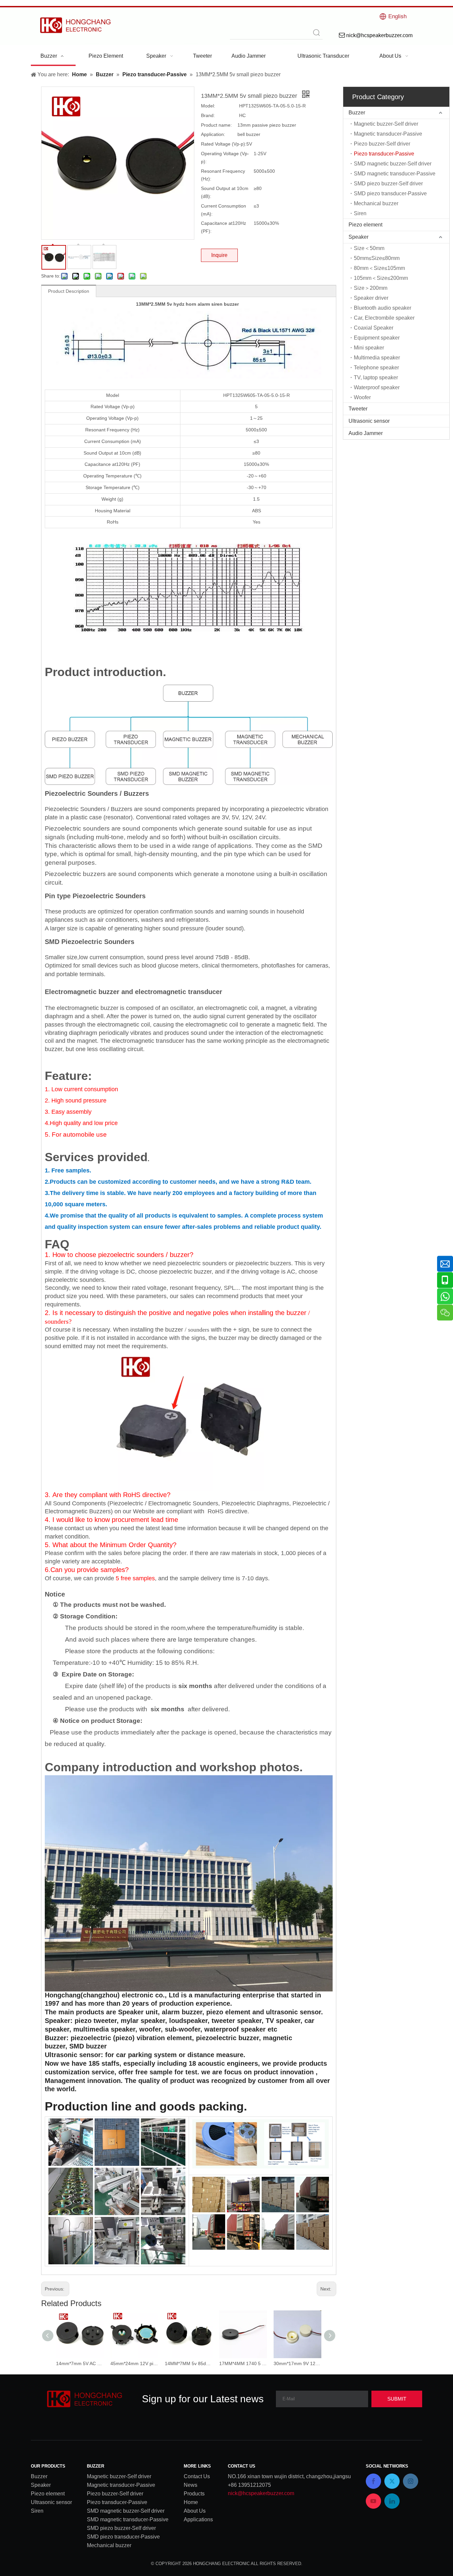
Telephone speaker (376, 368)
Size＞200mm (371, 288)
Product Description (69, 291)
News (191, 2485)
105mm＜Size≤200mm (381, 278)
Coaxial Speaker (374, 328)
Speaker (358, 237)
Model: (208, 106)
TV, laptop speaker (376, 377)
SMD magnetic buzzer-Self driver (393, 164)
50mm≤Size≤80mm (377, 258)
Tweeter (358, 409)
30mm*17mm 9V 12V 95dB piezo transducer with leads (297, 2363)
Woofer (362, 397)
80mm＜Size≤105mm (379, 268)
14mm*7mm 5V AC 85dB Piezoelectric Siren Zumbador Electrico (80, 2363)
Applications (198, 2519)
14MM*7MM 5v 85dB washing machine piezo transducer (189, 2363)
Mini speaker (369, 348)
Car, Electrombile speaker (384, 318)
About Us (195, 2511)
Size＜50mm (369, 248)
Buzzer (357, 113)
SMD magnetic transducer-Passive (395, 174)
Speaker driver (371, 298)
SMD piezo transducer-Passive (390, 193)
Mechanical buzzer (376, 203)
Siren (360, 213)
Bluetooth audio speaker (383, 308)
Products (194, 2494)
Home (191, 2502)
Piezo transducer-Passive (384, 154)
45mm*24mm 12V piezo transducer (134, 2363)
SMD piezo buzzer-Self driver (388, 184)
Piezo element (365, 225)
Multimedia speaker (377, 358)
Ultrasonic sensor (369, 421)
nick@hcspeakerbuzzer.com (261, 2493)
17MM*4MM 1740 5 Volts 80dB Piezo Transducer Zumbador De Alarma (243, 2363)
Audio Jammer (366, 433)
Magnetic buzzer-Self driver (386, 124)
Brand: (208, 115)
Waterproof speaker (377, 387)
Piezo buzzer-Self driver (382, 144)
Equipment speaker (377, 338)
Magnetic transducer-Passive (388, 134)
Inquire (219, 255)
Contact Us (197, 2476)
